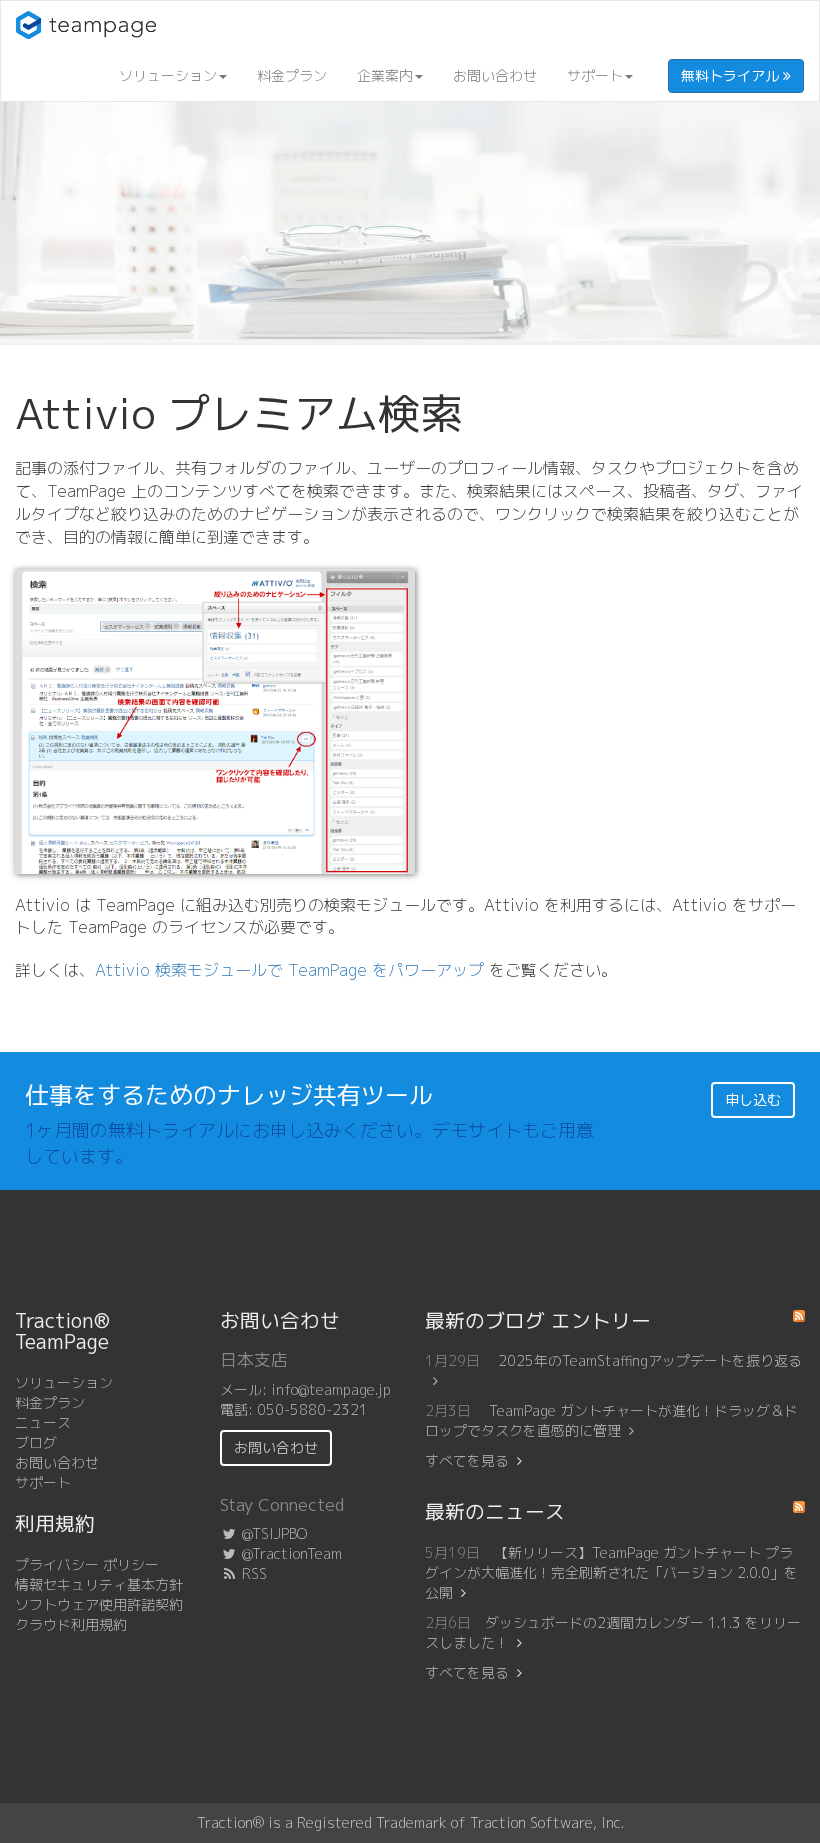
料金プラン (292, 75)
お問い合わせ (495, 75)
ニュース (43, 1422)
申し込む (753, 1099)
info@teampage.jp (331, 1389)
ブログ (36, 1442)
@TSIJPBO (272, 1533)
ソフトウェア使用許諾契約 (99, 1604)
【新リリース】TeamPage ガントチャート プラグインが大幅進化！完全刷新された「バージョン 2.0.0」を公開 (611, 1572)
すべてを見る (467, 1460)
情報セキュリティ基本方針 (99, 1584)
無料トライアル (732, 75)
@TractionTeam (290, 1553)
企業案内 (385, 75)
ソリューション (168, 75)
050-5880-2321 (312, 1409)
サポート (595, 75)
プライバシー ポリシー (87, 1564)
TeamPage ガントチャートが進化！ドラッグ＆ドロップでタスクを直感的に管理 (611, 1420)
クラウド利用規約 (71, 1624)
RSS (252, 1573)
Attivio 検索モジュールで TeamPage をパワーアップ (289, 970)
